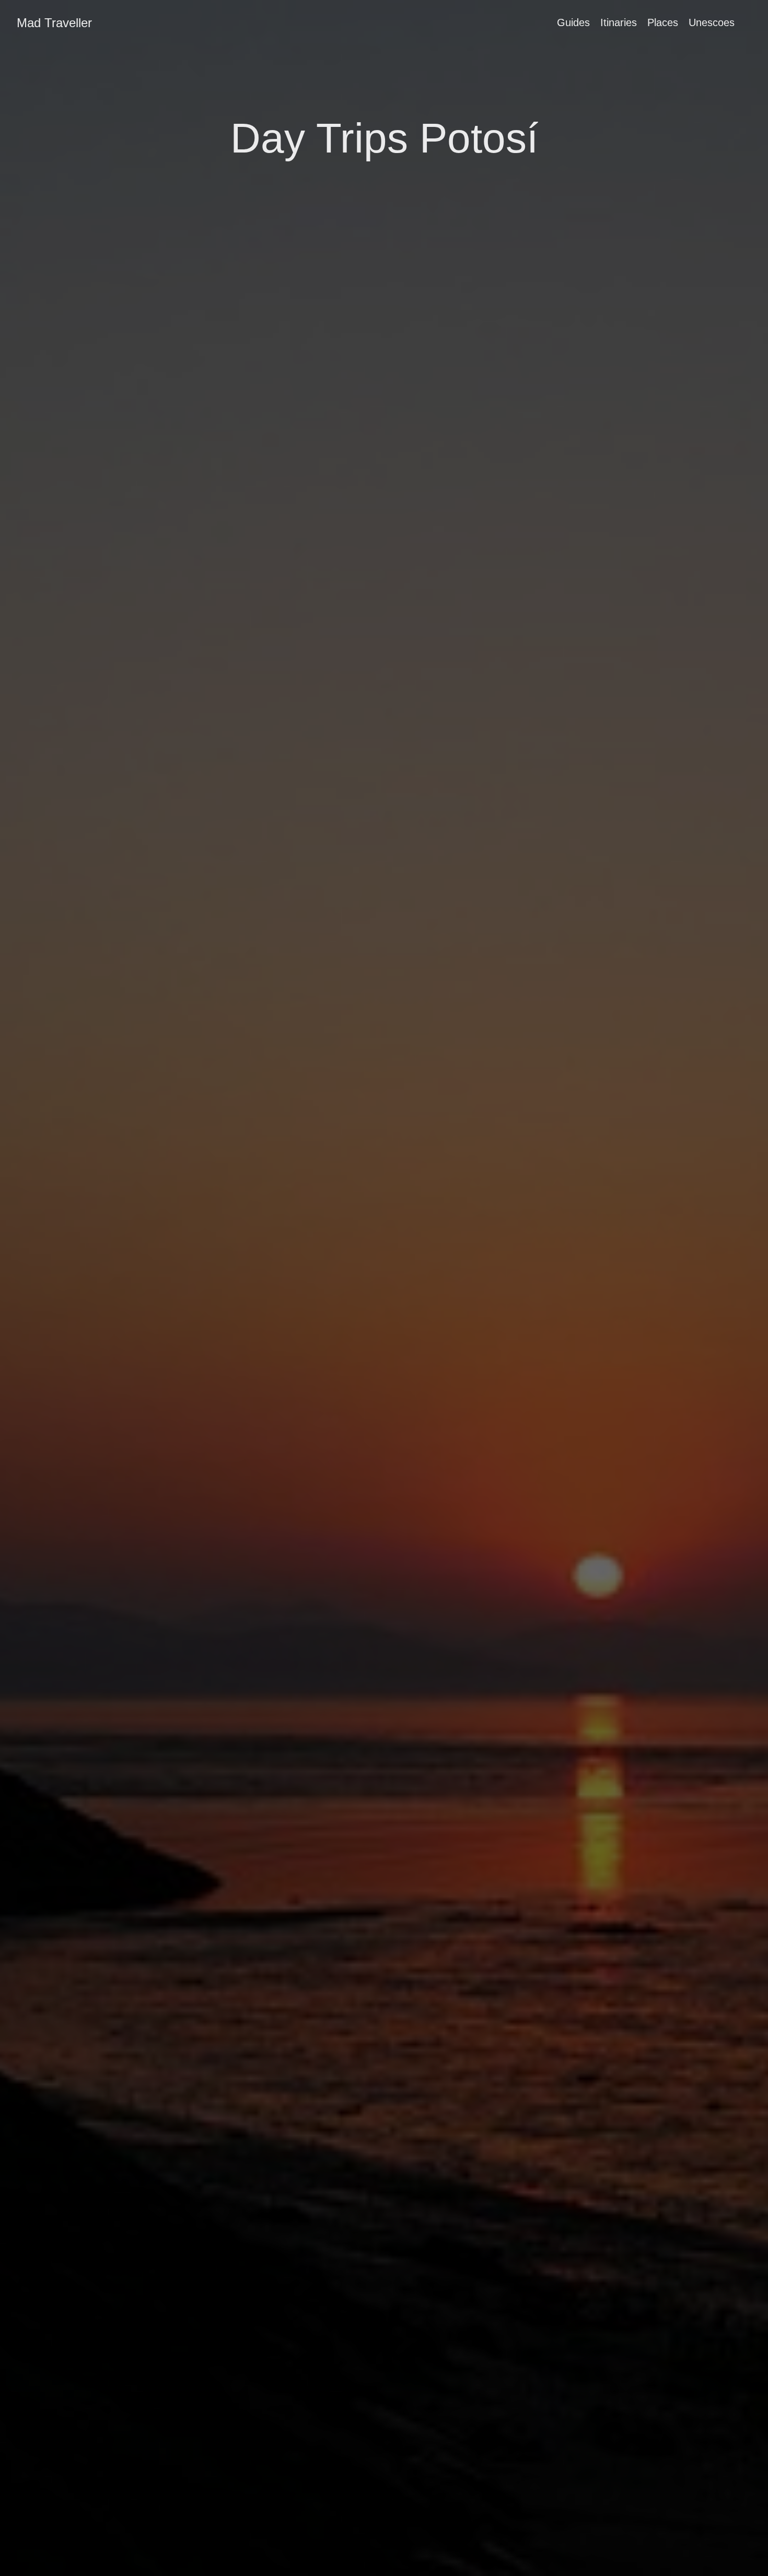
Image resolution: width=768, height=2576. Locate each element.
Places (663, 22)
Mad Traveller (54, 23)
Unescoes (712, 22)
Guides (573, 22)
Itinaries (619, 22)
